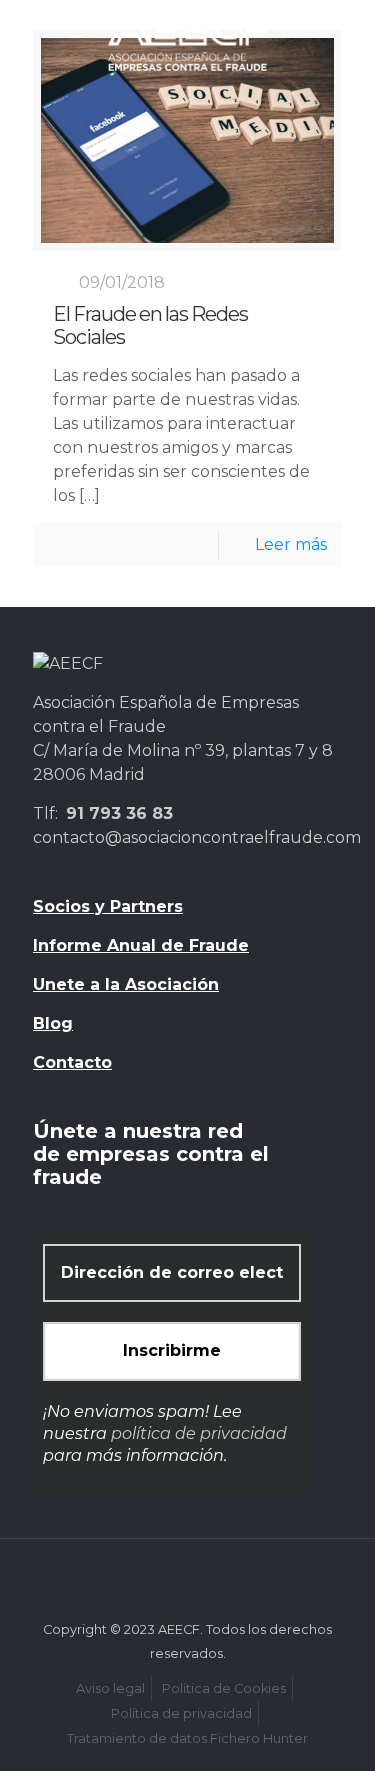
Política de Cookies (224, 1688)
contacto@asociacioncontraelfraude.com (197, 837)
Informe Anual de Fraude (141, 945)
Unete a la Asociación (126, 984)
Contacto (72, 1062)
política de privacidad (199, 1433)
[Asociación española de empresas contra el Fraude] (187, 40)
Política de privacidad (181, 1713)
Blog (53, 1023)
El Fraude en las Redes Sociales (150, 326)
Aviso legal (110, 1688)
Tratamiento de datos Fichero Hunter (187, 1738)
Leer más (291, 544)
